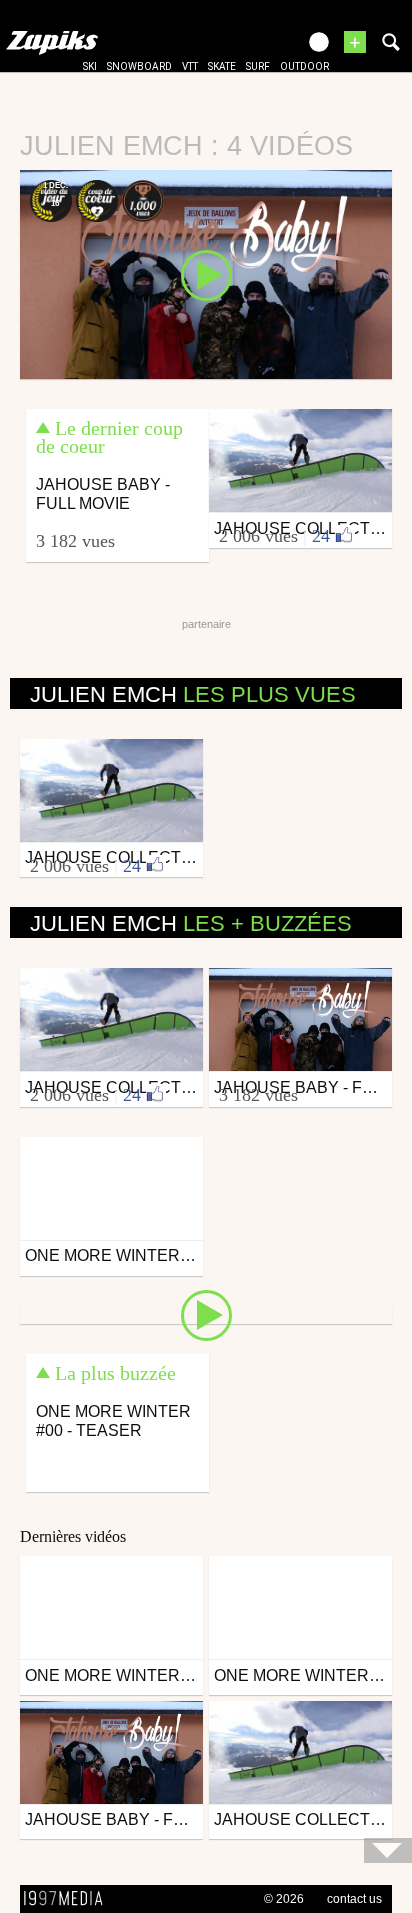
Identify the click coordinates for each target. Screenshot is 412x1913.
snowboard (139, 66)
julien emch (193, 694)
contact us (354, 1899)
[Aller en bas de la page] (388, 1850)
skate (222, 66)
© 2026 (284, 1899)
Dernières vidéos (73, 1536)
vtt (190, 66)
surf (258, 66)
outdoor (304, 66)
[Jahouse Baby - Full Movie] (206, 273)
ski (90, 66)
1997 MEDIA (69, 1899)
